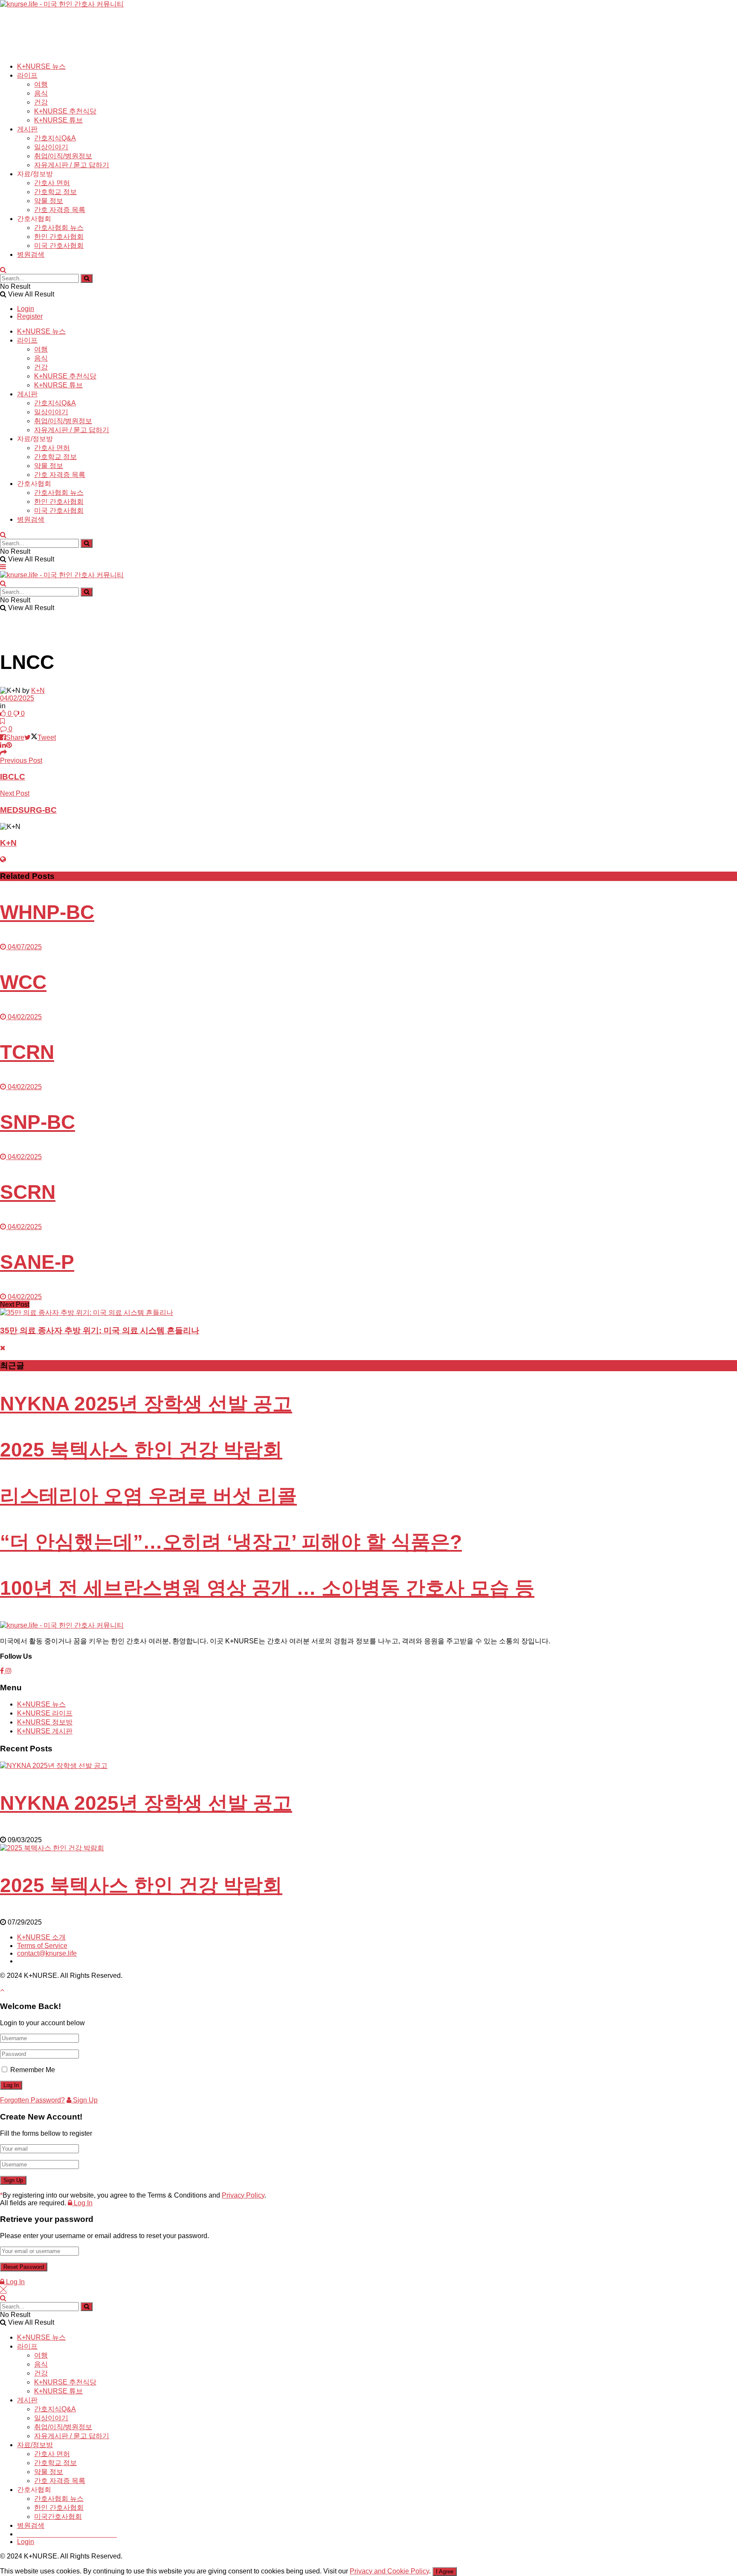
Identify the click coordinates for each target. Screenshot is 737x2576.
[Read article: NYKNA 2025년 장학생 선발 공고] (368, 1766)
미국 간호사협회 (59, 246)
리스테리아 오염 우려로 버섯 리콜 (148, 1496)
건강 (41, 102)
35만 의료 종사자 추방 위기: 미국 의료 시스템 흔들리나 (100, 1330)
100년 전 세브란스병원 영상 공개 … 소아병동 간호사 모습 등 (267, 1588)
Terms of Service (42, 1946)
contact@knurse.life (47, 1953)
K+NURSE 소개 (41, 1937)
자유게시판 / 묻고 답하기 (72, 165)
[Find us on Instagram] (9, 1671)
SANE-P (37, 1262)
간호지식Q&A (55, 138)
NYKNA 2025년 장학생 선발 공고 (146, 1404)
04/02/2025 (17, 698)
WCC (23, 982)
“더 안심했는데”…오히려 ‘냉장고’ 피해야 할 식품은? (231, 1542)
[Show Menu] (3, 567)
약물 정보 (49, 201)
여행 (41, 84)
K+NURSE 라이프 (45, 1713)
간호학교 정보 (55, 192)
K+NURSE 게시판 (45, 1731)
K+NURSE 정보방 (45, 1722)
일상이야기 (51, 147)
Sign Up (84, 2100)
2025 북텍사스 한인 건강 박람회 (141, 1450)
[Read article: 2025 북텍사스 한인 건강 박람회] (368, 1848)
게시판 (27, 129)
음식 (41, 93)
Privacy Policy (243, 2195)
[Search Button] (3, 270)
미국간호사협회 (58, 2516)
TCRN (27, 1052)
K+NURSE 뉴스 (41, 66)
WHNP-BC (47, 912)
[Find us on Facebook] (3, 1671)
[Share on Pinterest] (9, 745)
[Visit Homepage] (62, 4)
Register (30, 316)
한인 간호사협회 (59, 237)
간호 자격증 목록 (60, 210)
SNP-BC (38, 1122)
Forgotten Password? (32, 2100)
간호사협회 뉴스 (59, 228)
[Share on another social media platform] (3, 753)
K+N (38, 691)
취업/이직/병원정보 (63, 156)
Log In (82, 2203)
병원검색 (31, 254)
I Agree (445, 2572)
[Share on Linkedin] (3, 745)
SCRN (28, 1192)
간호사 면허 (52, 183)
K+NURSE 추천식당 (65, 111)
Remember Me (33, 2070)
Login (26, 309)
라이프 (27, 75)
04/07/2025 (24, 947)
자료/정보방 (35, 2445)
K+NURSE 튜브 (58, 120)
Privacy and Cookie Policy (389, 2571)
